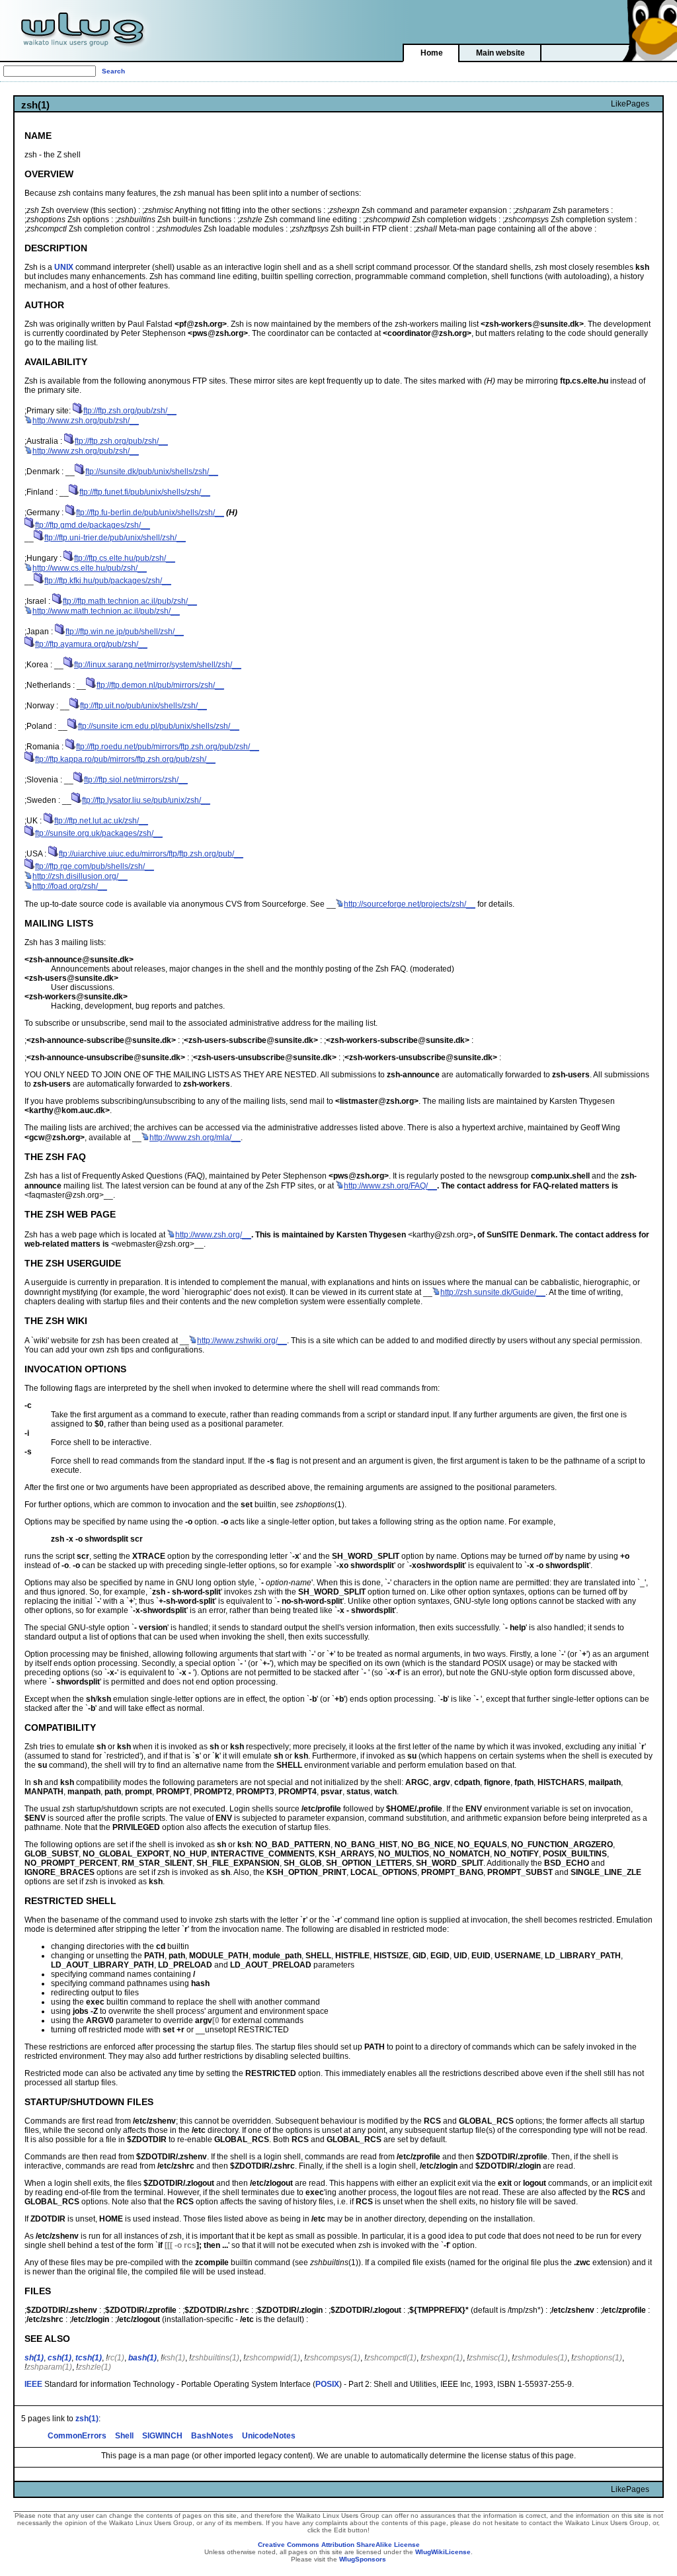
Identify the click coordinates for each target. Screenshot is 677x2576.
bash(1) (142, 2358)
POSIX (327, 2384)
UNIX (64, 267)
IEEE (33, 2384)
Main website (500, 53)
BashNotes (212, 2436)
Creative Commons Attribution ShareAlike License (339, 2545)
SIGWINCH (162, 2436)
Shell (124, 2436)
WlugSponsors (363, 2559)
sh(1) (34, 2358)
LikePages (630, 104)
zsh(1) (87, 2419)
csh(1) (60, 2358)
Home (432, 53)
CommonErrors (77, 2436)
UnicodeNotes (269, 2436)
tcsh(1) (89, 2358)
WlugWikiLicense (443, 2552)
